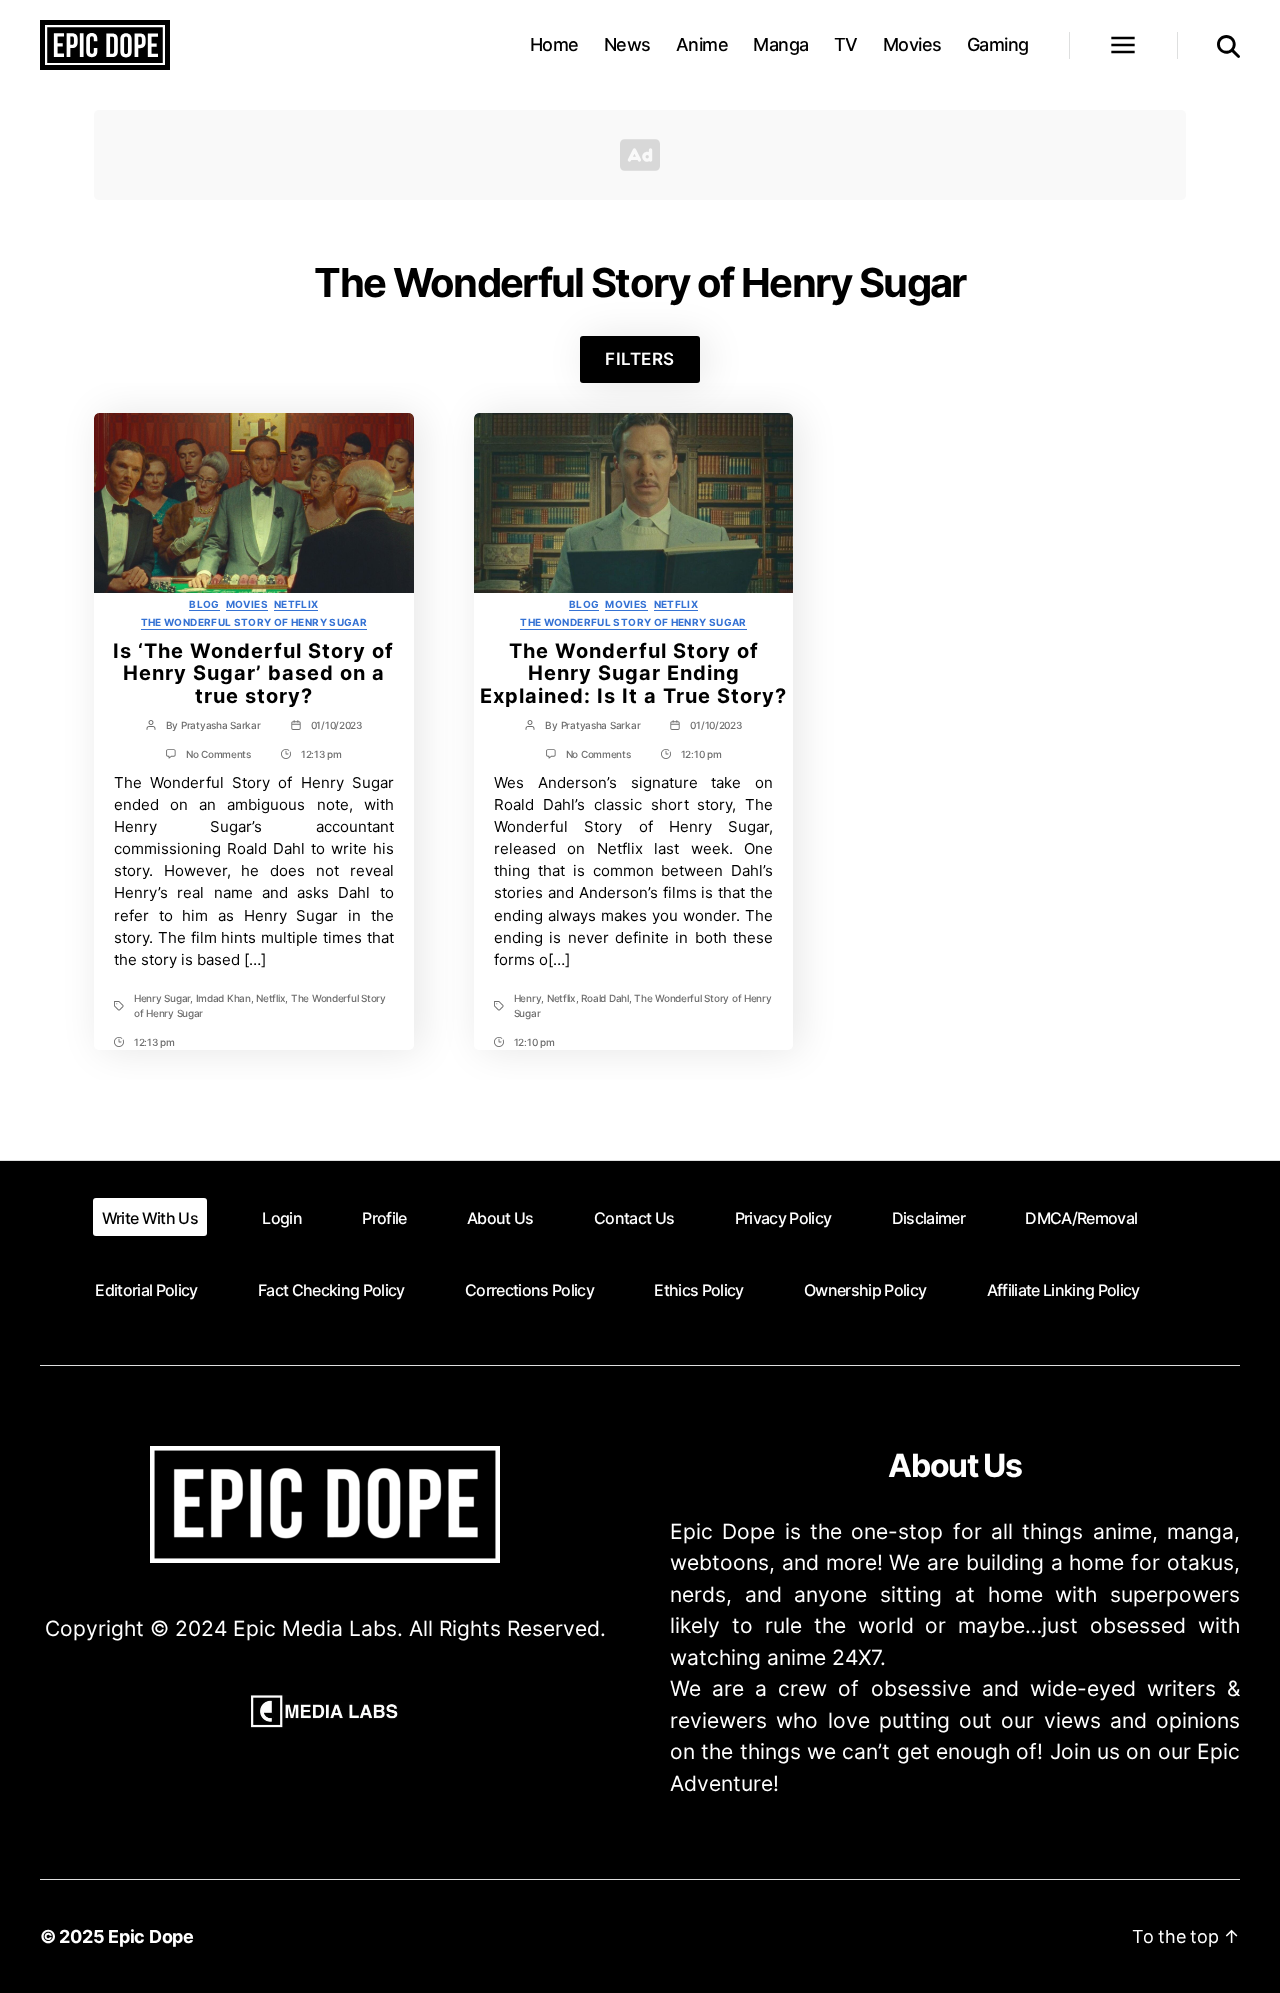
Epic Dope (151, 1936)
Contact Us (634, 1218)
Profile (384, 1218)
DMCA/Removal (1081, 1218)
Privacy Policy (783, 1218)
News (627, 44)
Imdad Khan (223, 998)
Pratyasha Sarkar (221, 725)
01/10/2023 (336, 725)
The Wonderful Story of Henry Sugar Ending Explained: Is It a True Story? (633, 674)
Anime (702, 44)
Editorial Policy (146, 1290)
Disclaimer (928, 1218)
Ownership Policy (865, 1290)
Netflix (296, 604)
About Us (500, 1218)
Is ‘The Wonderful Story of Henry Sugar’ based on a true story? (253, 674)
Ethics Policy (698, 1290)
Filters (640, 359)
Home (554, 44)
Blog (204, 604)
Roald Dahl (604, 998)
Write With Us (150, 1218)
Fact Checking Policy (331, 1290)
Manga (781, 44)
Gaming (998, 44)
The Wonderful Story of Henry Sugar (254, 622)
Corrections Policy (529, 1290)
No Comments (218, 754)
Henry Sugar (162, 998)
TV (846, 44)
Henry (528, 998)
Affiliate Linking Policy (1063, 1290)
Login (282, 1218)
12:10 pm (701, 754)
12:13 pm (321, 754)
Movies (912, 44)
